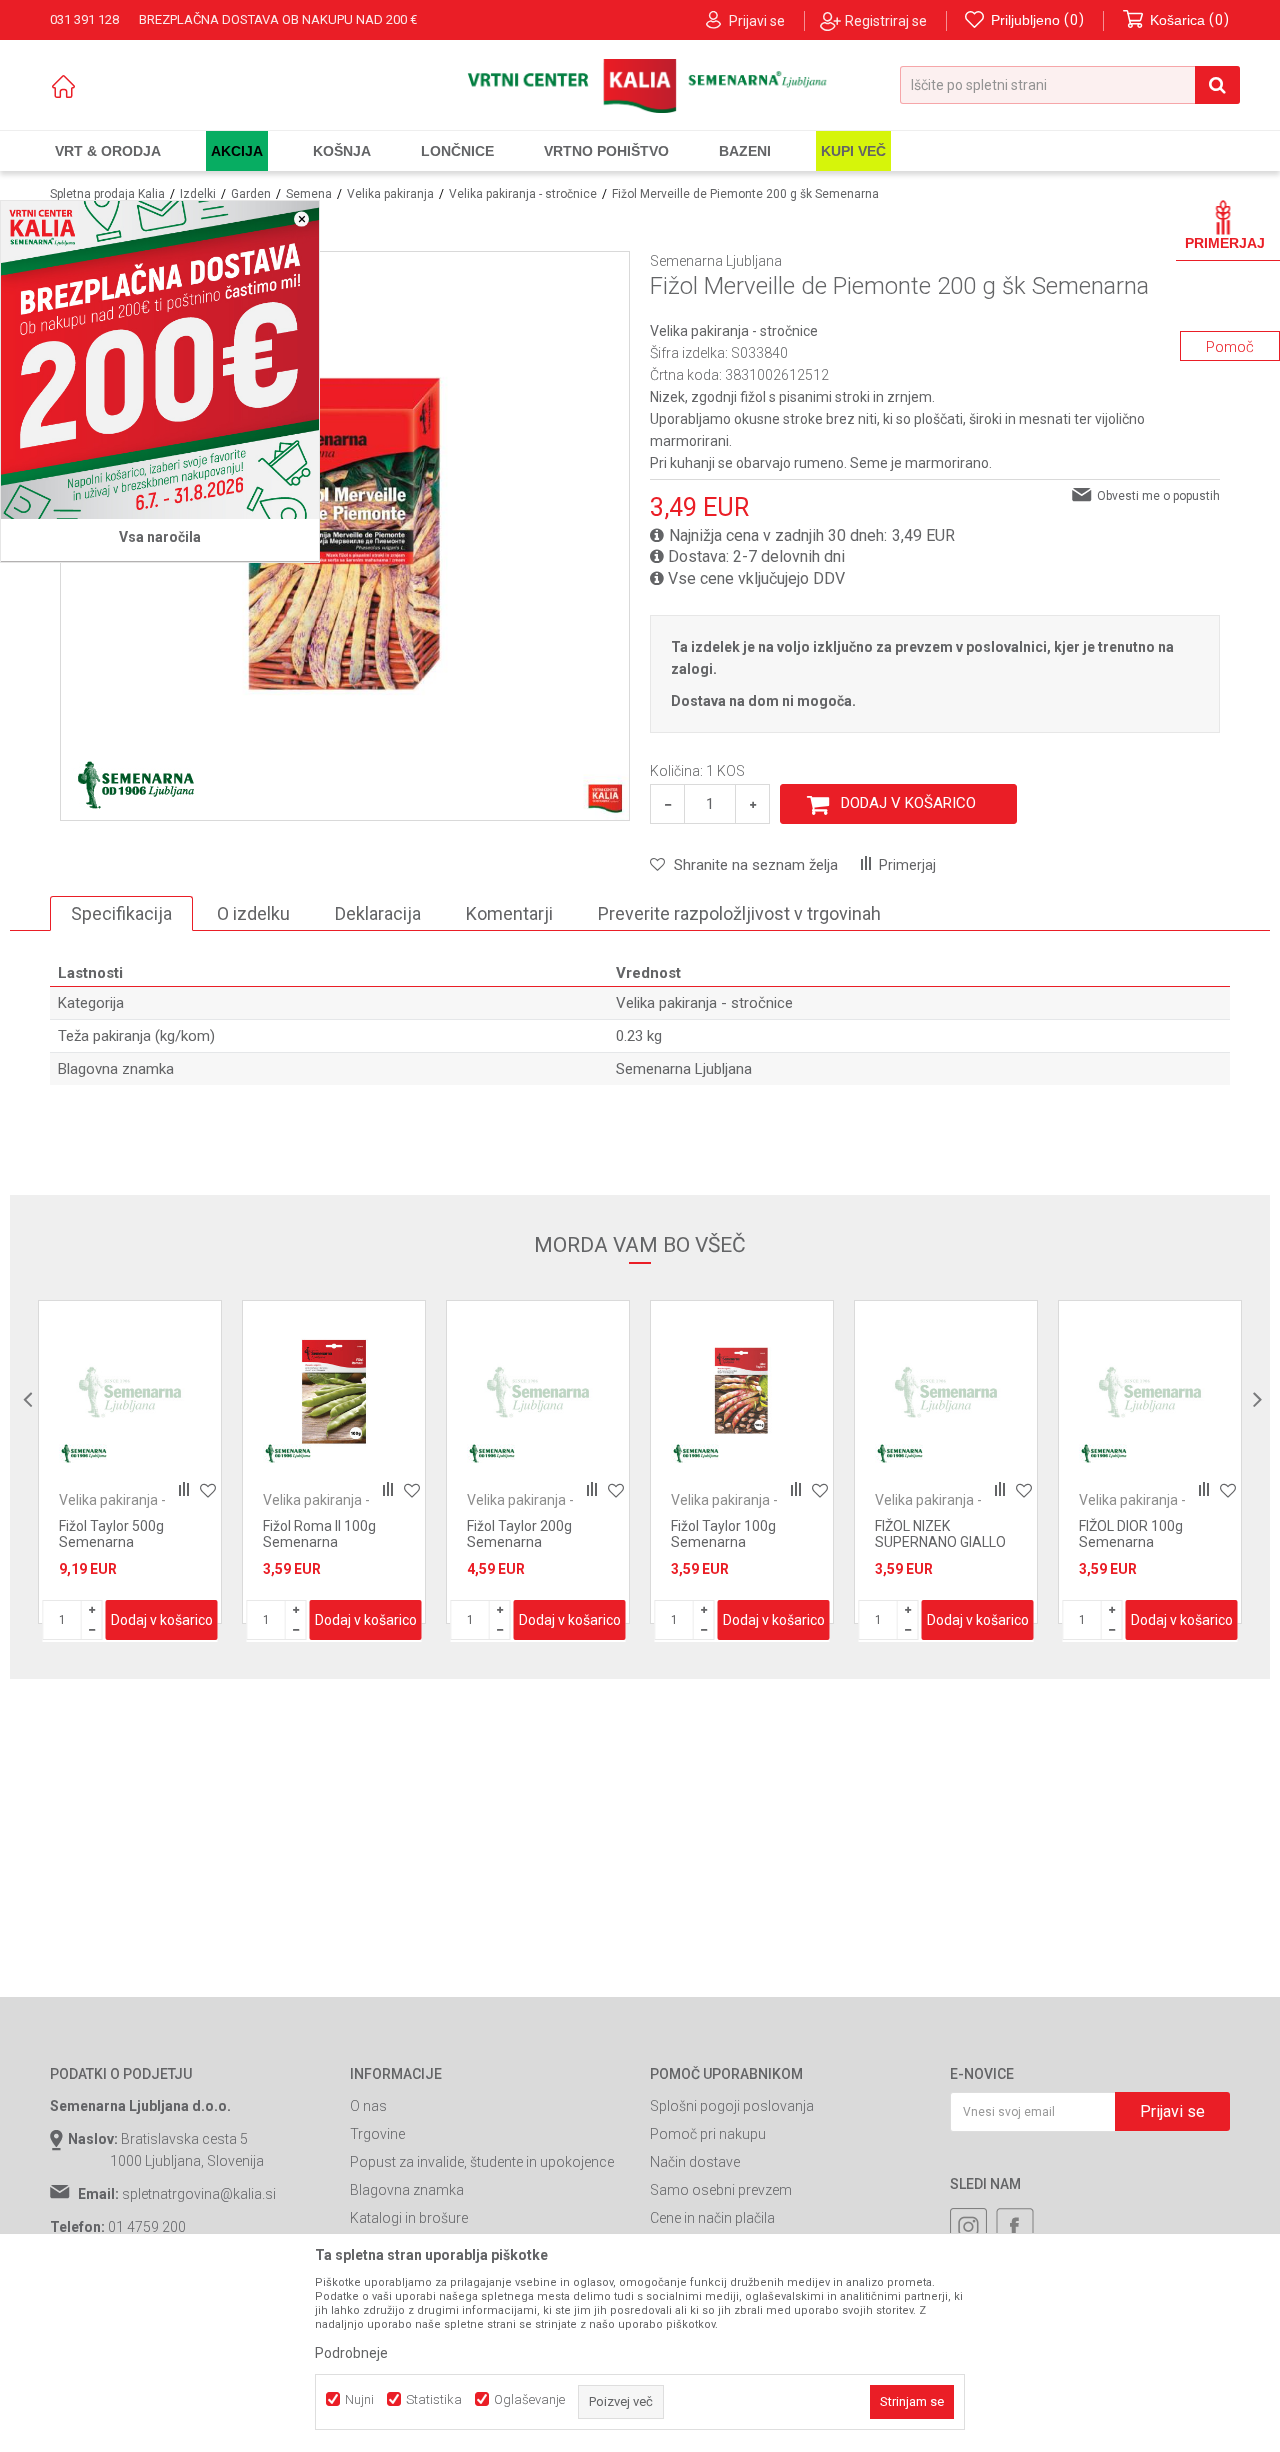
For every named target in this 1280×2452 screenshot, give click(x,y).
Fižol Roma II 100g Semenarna (319, 1534)
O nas (368, 2106)
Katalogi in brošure (409, 2218)
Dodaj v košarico (908, 803)
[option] (130, 1462)
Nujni (359, 2399)
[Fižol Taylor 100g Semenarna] (742, 1392)
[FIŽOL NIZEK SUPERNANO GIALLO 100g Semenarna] (946, 1392)
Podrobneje (351, 2353)
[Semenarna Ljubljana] (136, 785)
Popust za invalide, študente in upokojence (482, 2162)
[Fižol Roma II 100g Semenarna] (334, 1392)
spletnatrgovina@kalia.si (199, 2194)
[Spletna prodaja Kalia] (640, 86)
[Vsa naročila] (160, 360)
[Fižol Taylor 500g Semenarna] (130, 1392)
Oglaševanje (529, 2399)
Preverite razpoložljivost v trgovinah (739, 913)
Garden (251, 194)
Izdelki (198, 194)
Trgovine (377, 2134)
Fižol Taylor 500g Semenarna (111, 1534)
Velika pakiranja (390, 194)
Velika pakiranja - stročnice (523, 194)
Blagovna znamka (407, 2190)
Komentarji (509, 913)
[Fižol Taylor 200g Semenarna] (538, 1392)
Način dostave (695, 2162)
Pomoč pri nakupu (708, 2134)
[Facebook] (1015, 2227)
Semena (309, 194)
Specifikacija (121, 913)
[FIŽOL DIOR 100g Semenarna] (1150, 1392)
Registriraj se (886, 21)
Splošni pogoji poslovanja (732, 2106)
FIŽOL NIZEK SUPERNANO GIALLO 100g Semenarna (940, 1542)
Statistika (434, 2399)
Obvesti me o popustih (1158, 496)
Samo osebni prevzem (721, 2190)
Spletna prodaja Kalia (107, 194)
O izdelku (253, 913)
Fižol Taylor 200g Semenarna (519, 1534)
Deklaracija (378, 913)
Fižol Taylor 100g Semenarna (723, 1534)
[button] (1070, 85)
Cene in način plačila (712, 2218)
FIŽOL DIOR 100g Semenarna (1131, 1534)
